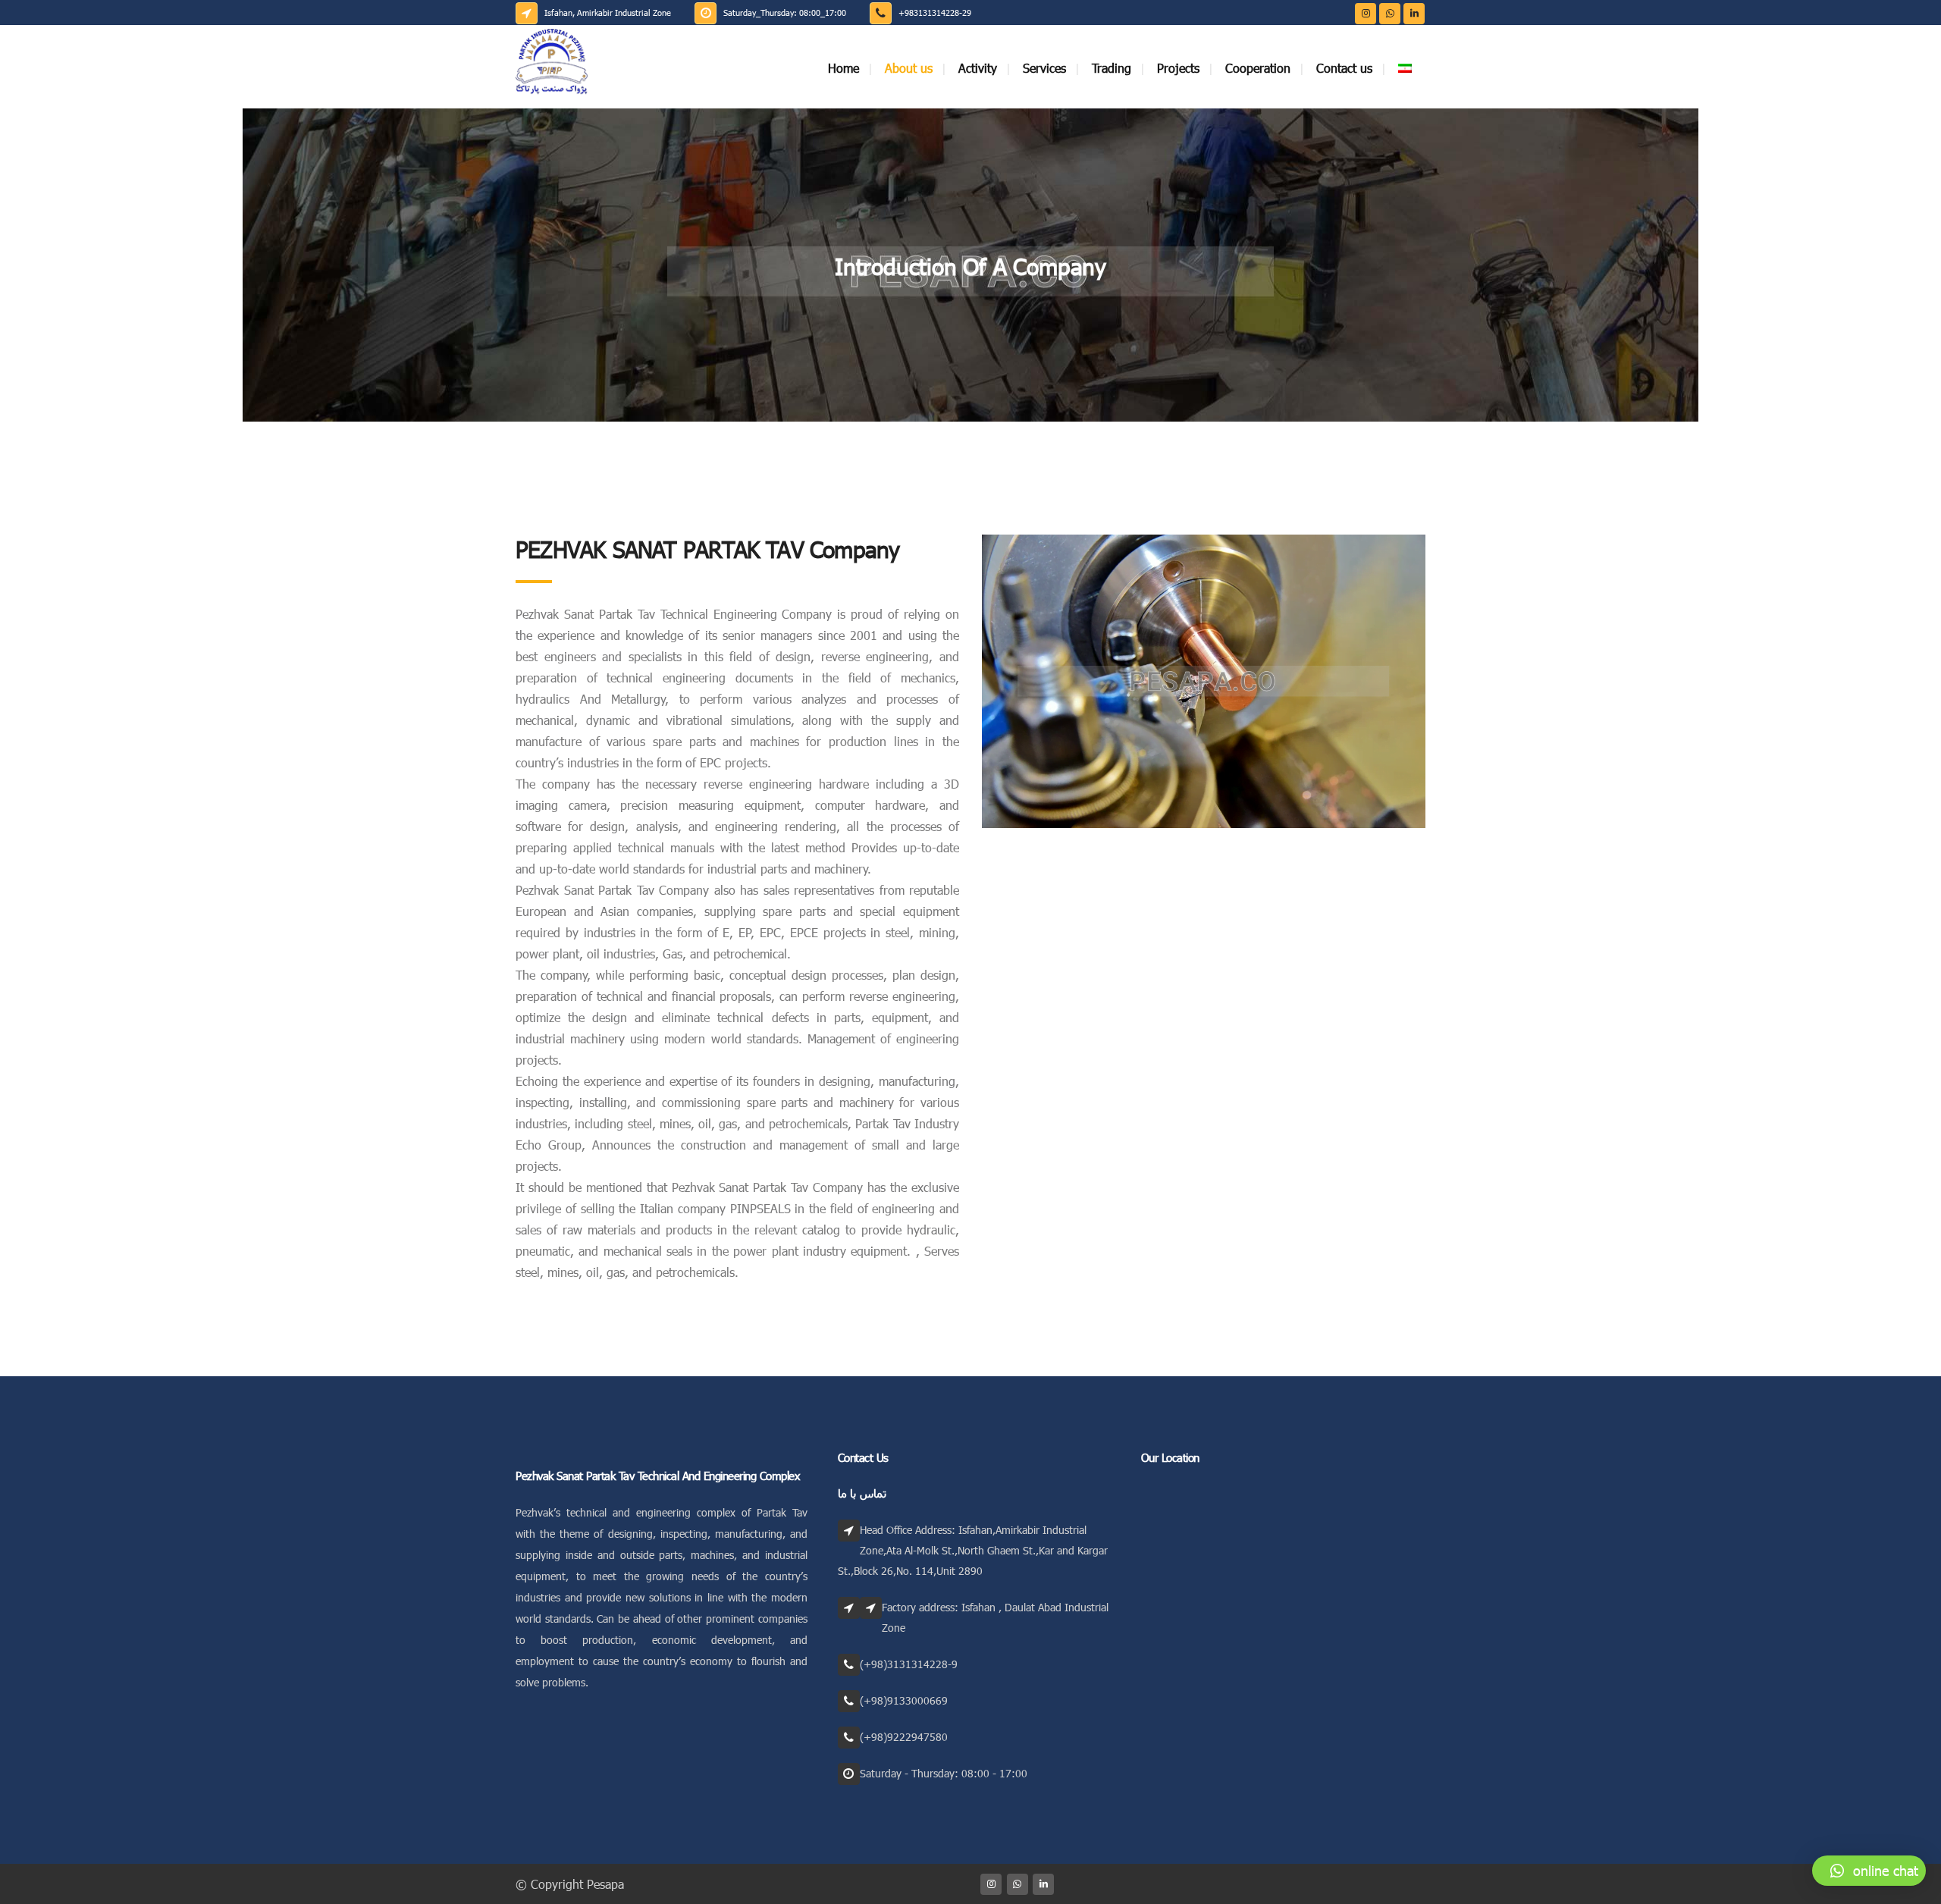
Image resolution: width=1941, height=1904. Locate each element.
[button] (1869, 1871)
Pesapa (605, 1884)
